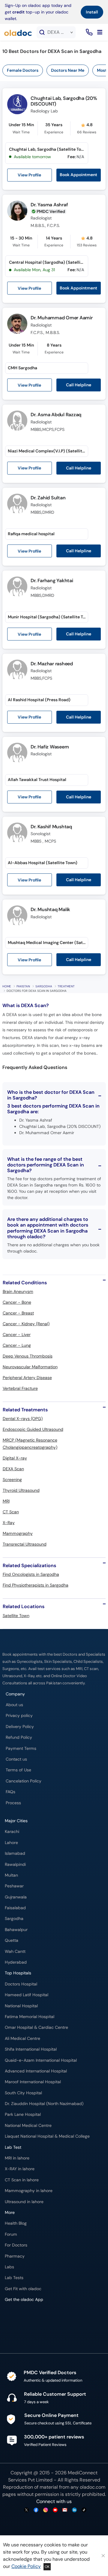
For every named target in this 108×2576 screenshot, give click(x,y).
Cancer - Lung (17, 1345)
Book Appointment (78, 175)
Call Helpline (79, 385)
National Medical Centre (28, 2126)
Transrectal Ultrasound (25, 1544)
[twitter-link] (26, 2510)
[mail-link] (65, 2510)
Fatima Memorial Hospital (30, 2017)
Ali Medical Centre (22, 2039)
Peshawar (14, 1886)
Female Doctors (23, 70)
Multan (11, 1875)
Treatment (66, 986)
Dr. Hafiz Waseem (50, 747)
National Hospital (21, 2006)
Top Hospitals (18, 1973)
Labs (9, 2267)
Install (92, 12)
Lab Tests (14, 2278)
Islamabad (15, 1853)
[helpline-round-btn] (88, 32)
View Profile (29, 175)
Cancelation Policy (24, 1781)
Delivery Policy (20, 1727)
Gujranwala (16, 1897)
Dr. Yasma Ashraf (49, 205)
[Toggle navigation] (100, 32)
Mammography (18, 1533)
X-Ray (9, 1523)
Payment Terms (21, 1748)
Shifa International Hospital (31, 2049)
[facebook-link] (36, 2510)
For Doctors (16, 2245)
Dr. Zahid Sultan (48, 498)
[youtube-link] (55, 2510)
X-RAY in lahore (20, 2169)
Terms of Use (18, 1770)
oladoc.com (93, 2487)
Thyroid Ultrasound (21, 1490)
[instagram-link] (46, 2510)
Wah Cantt (15, 1952)
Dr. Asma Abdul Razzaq (56, 415)
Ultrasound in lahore (24, 2202)
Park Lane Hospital (23, 2114)
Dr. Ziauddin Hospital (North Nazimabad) (44, 2104)
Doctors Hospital (21, 1984)
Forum (11, 2234)
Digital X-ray (15, 1458)
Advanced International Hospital (36, 2071)
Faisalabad (15, 1908)
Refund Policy (19, 1737)
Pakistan (23, 986)
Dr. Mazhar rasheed (52, 664)
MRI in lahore (17, 2158)
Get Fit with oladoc (23, 2289)
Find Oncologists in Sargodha (31, 1574)
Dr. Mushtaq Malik (50, 909)
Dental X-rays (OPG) (23, 1419)
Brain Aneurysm (18, 1291)
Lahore (11, 1843)
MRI (6, 1501)
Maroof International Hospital (33, 2082)
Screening (12, 1480)
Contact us (16, 1759)
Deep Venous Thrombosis (28, 1356)
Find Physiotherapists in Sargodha (36, 1585)
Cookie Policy (26, 2566)
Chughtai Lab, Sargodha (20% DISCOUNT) (64, 101)
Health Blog (16, 2223)
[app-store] (32, 2317)
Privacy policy (19, 1716)
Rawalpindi (15, 1864)
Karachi (12, 1832)
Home (7, 986)
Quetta (12, 1940)
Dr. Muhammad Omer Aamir (61, 318)
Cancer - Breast (18, 1313)
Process (13, 1803)
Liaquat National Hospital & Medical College (47, 2136)
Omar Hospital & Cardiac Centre (36, 2027)
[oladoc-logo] (18, 32)
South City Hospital (23, 2093)
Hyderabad (16, 1962)
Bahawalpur (16, 1930)
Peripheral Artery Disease (27, 1378)
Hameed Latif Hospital (27, 1995)
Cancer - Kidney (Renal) (26, 1324)
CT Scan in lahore (22, 2180)
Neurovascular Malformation (30, 1367)
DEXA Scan (13, 1469)
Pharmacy (15, 2256)
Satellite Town (16, 1616)
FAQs (10, 1792)
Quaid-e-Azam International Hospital (41, 2060)
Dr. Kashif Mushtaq (51, 827)
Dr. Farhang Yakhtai (52, 581)
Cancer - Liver (17, 1334)
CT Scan (11, 1512)
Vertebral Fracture (20, 1388)
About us (14, 1705)
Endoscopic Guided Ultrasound (33, 1429)
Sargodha (44, 986)
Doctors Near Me (68, 70)
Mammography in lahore (29, 2191)
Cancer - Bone (17, 1302)
